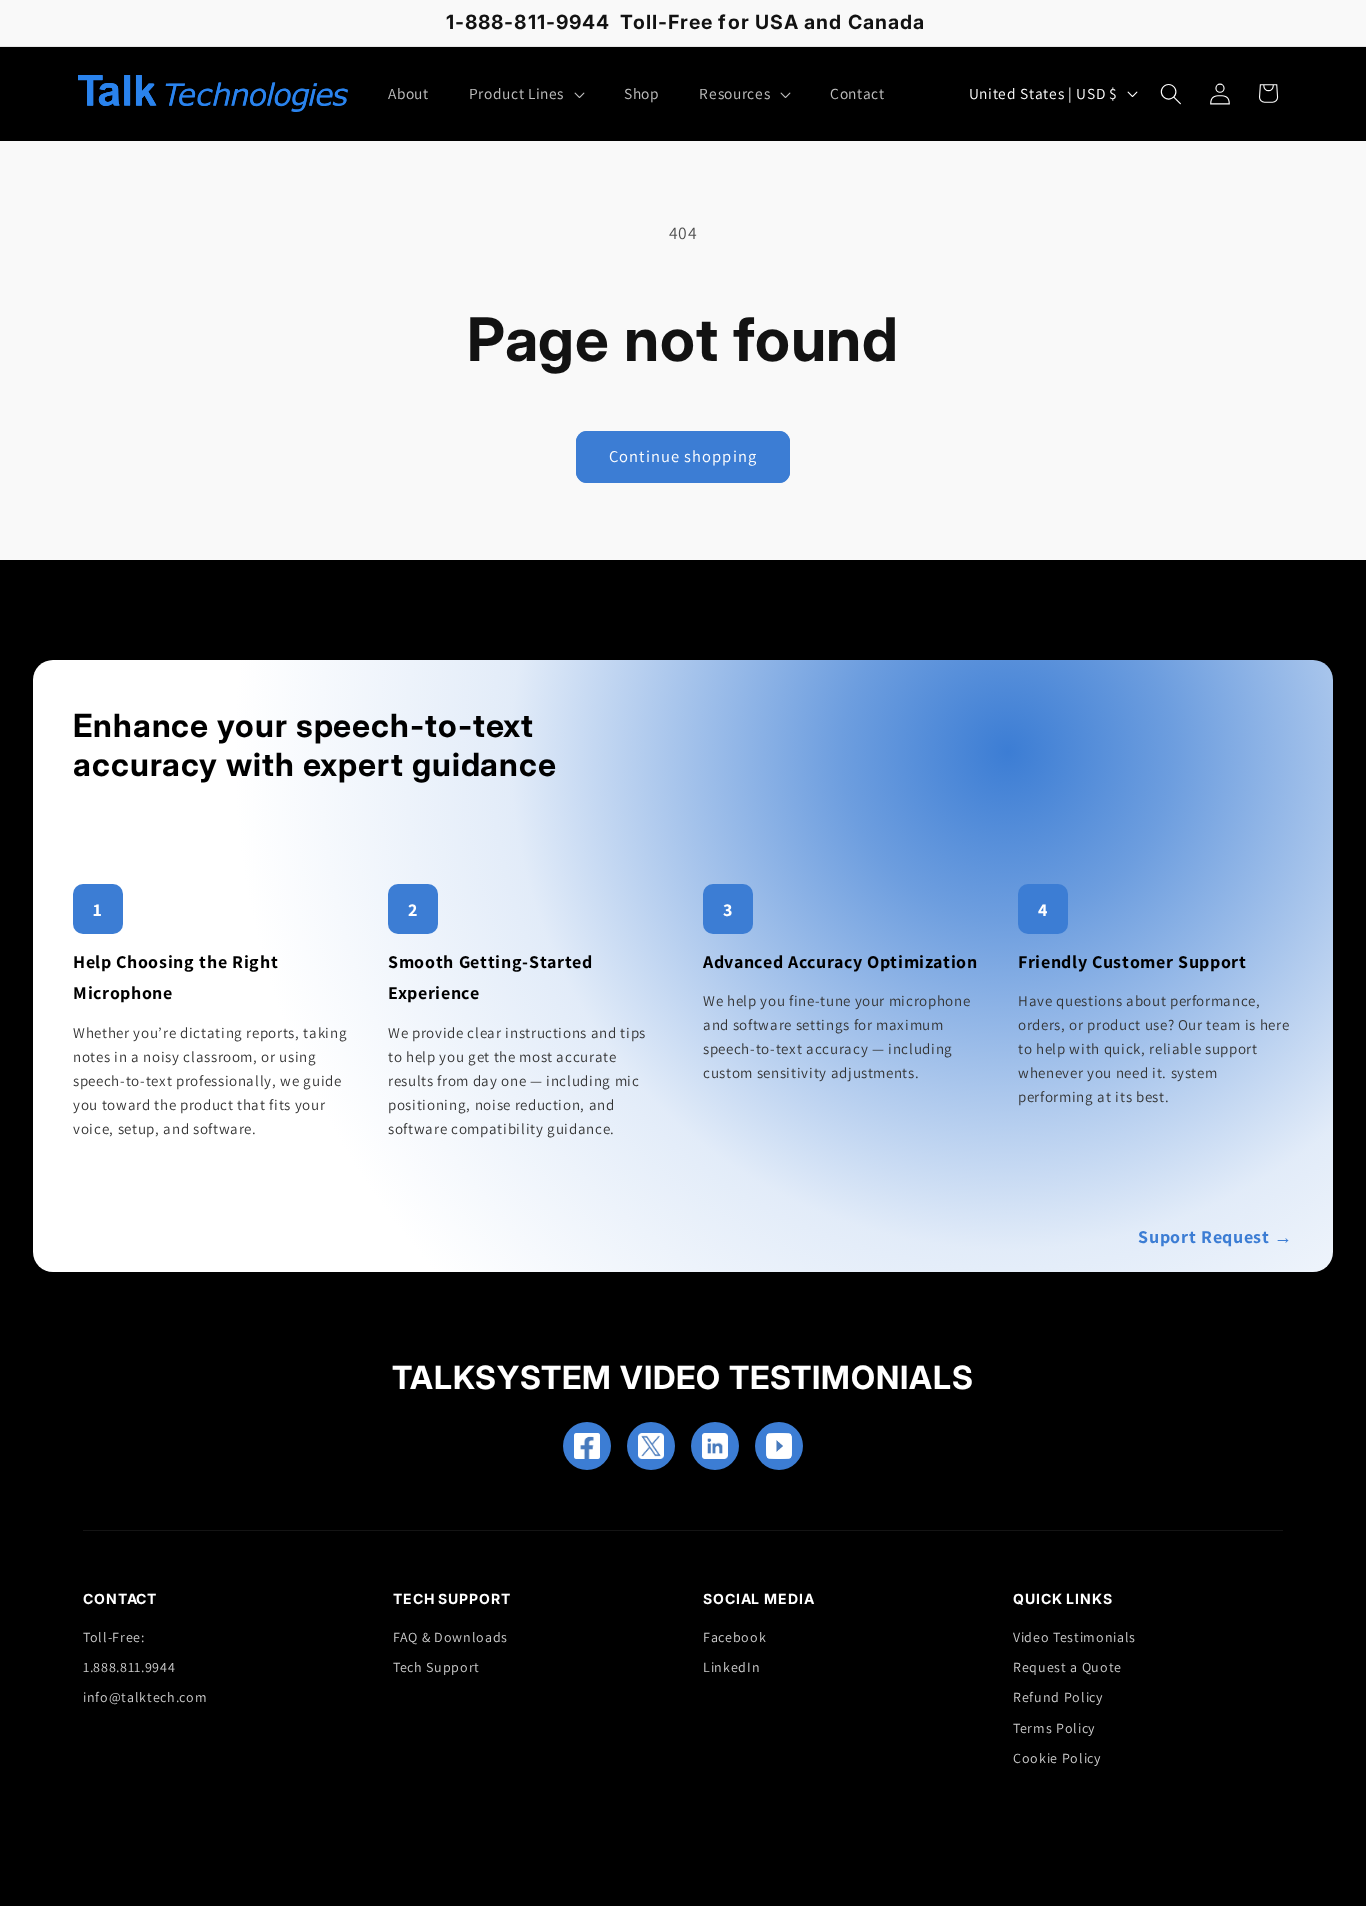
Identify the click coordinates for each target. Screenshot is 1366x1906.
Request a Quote (1067, 1667)
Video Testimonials (1074, 1637)
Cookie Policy (1057, 1758)
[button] (526, 94)
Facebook (734, 1637)
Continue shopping (683, 456)
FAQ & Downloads (450, 1637)
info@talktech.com (145, 1697)
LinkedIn (731, 1667)
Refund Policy (1058, 1697)
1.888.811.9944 (129, 1667)
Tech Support (436, 1667)
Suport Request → (1215, 1236)
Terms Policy (1054, 1728)
